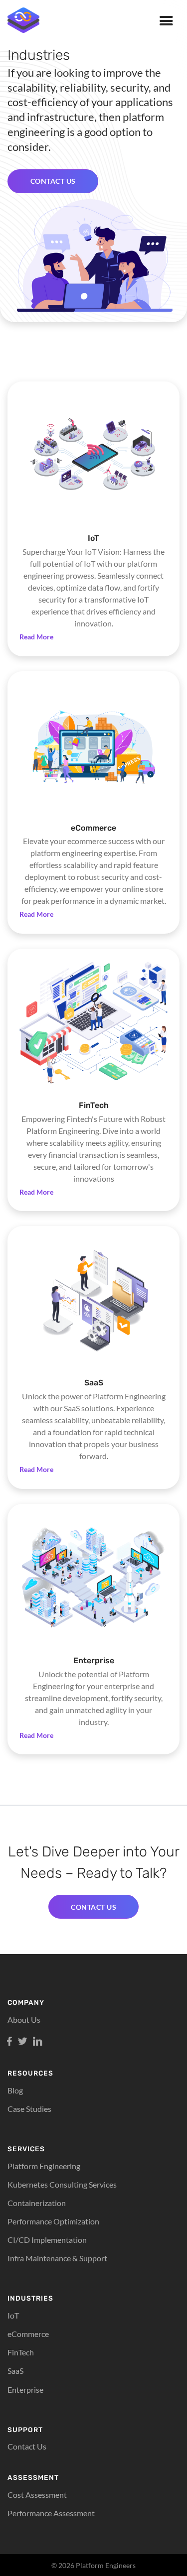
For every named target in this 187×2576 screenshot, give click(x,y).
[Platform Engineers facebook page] (9, 2042)
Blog (15, 2090)
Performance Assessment (51, 2513)
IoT (13, 2315)
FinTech (21, 2352)
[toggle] (166, 24)
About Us (24, 2020)
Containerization (37, 2203)
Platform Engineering (44, 2166)
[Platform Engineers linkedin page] (37, 2042)
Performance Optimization (53, 2221)
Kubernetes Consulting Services (62, 2184)
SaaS (15, 2371)
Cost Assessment (37, 2495)
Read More (36, 637)
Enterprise (25, 2390)
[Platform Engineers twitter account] (22, 2042)
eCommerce (28, 2334)
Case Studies (29, 2109)
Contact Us (27, 2446)
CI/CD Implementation (47, 2240)
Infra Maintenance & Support (57, 2258)
